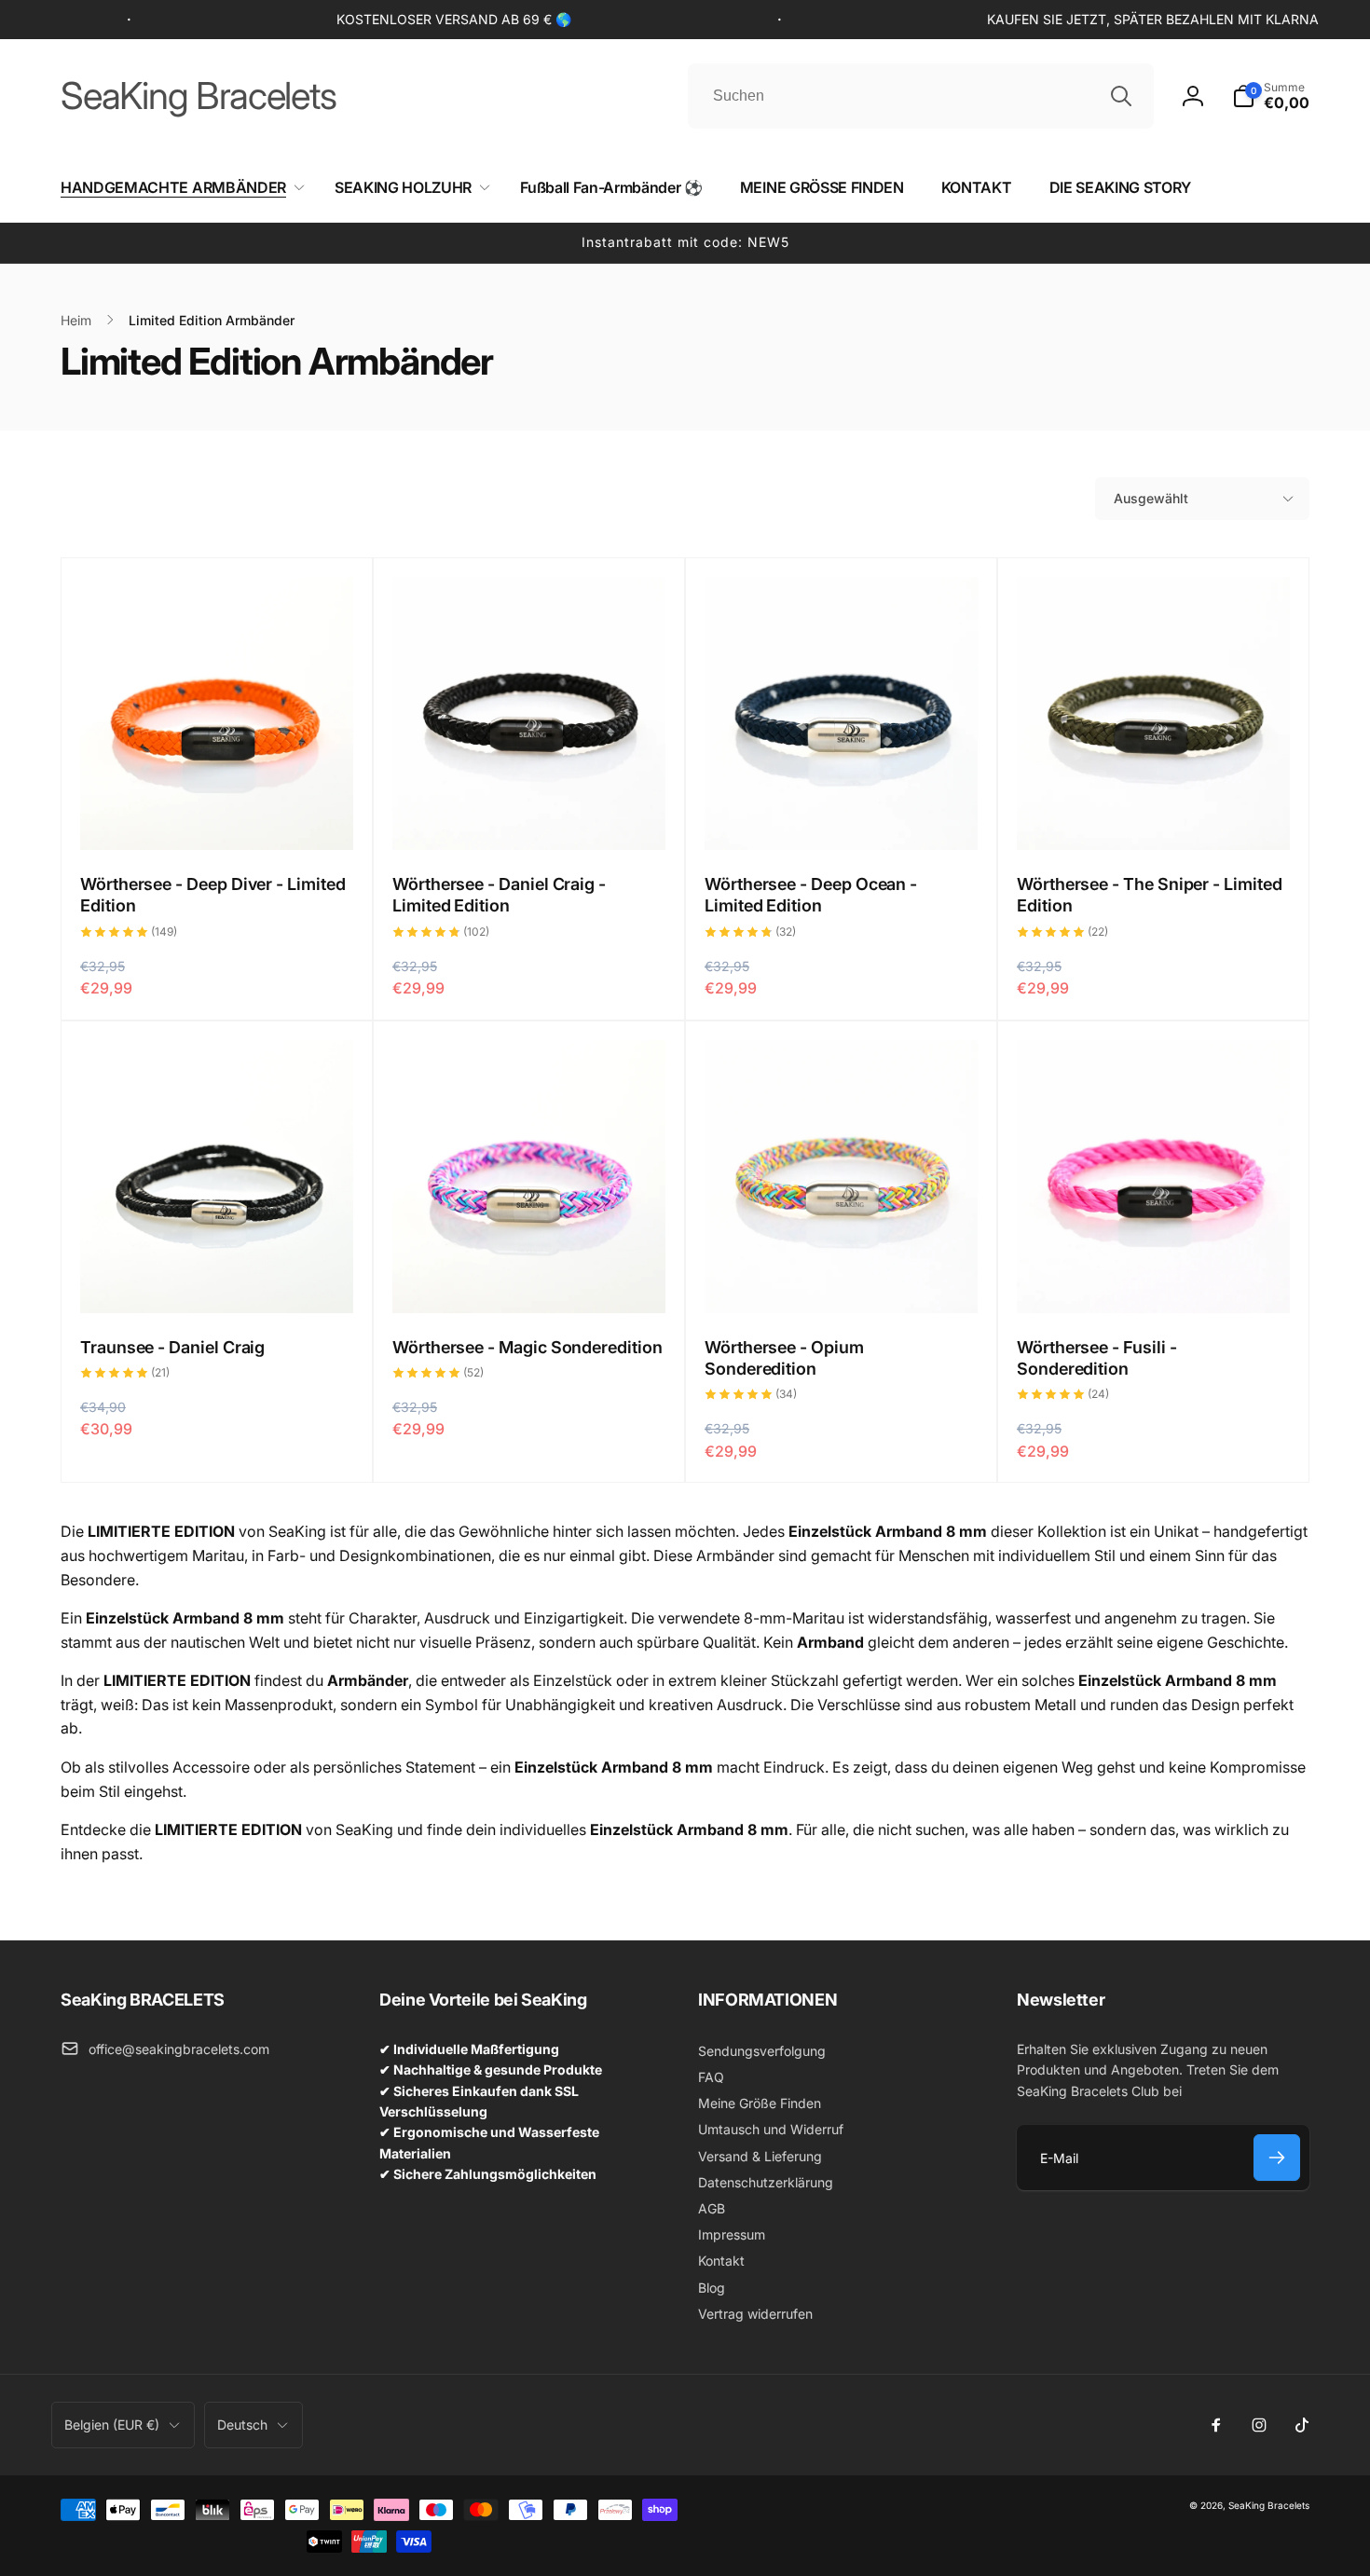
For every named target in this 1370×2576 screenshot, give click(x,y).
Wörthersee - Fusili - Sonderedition (1097, 1358)
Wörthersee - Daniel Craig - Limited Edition (499, 895)
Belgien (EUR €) (112, 2425)
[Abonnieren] (1277, 2158)
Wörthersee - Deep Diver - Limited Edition (213, 895)
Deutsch (242, 2425)
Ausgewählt (1151, 498)
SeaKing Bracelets (1269, 2505)
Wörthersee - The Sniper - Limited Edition (1150, 895)
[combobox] (921, 96)
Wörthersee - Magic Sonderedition (527, 1347)
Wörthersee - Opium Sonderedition (784, 1358)
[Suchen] (1121, 96)
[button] (1271, 96)
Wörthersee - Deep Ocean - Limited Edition (811, 895)
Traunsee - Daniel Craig (172, 1347)
